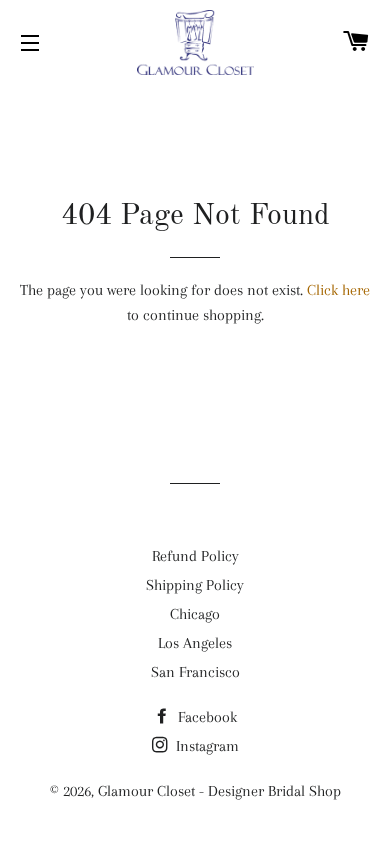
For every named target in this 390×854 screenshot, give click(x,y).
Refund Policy (195, 556)
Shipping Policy (195, 585)
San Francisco (195, 672)
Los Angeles (195, 643)
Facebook (205, 717)
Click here (338, 290)
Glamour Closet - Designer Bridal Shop (219, 791)
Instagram (205, 746)
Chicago (195, 614)
